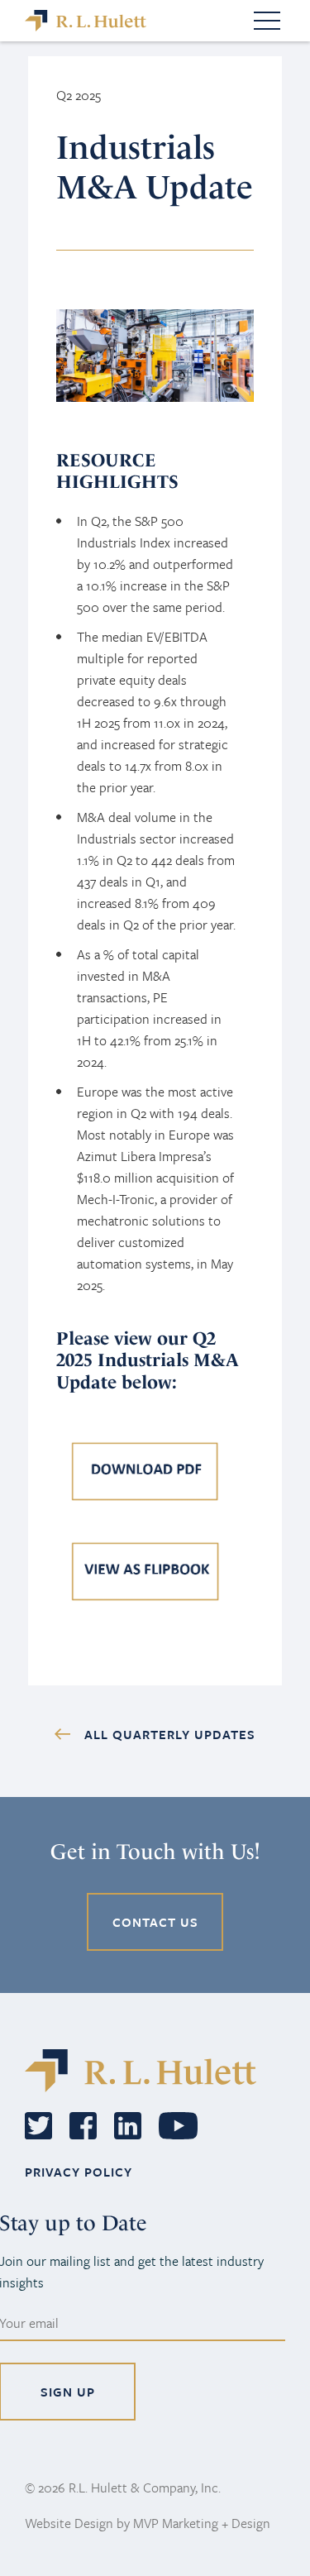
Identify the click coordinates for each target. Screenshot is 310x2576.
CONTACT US (155, 1922)
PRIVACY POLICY (79, 2172)
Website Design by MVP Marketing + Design (148, 2523)
